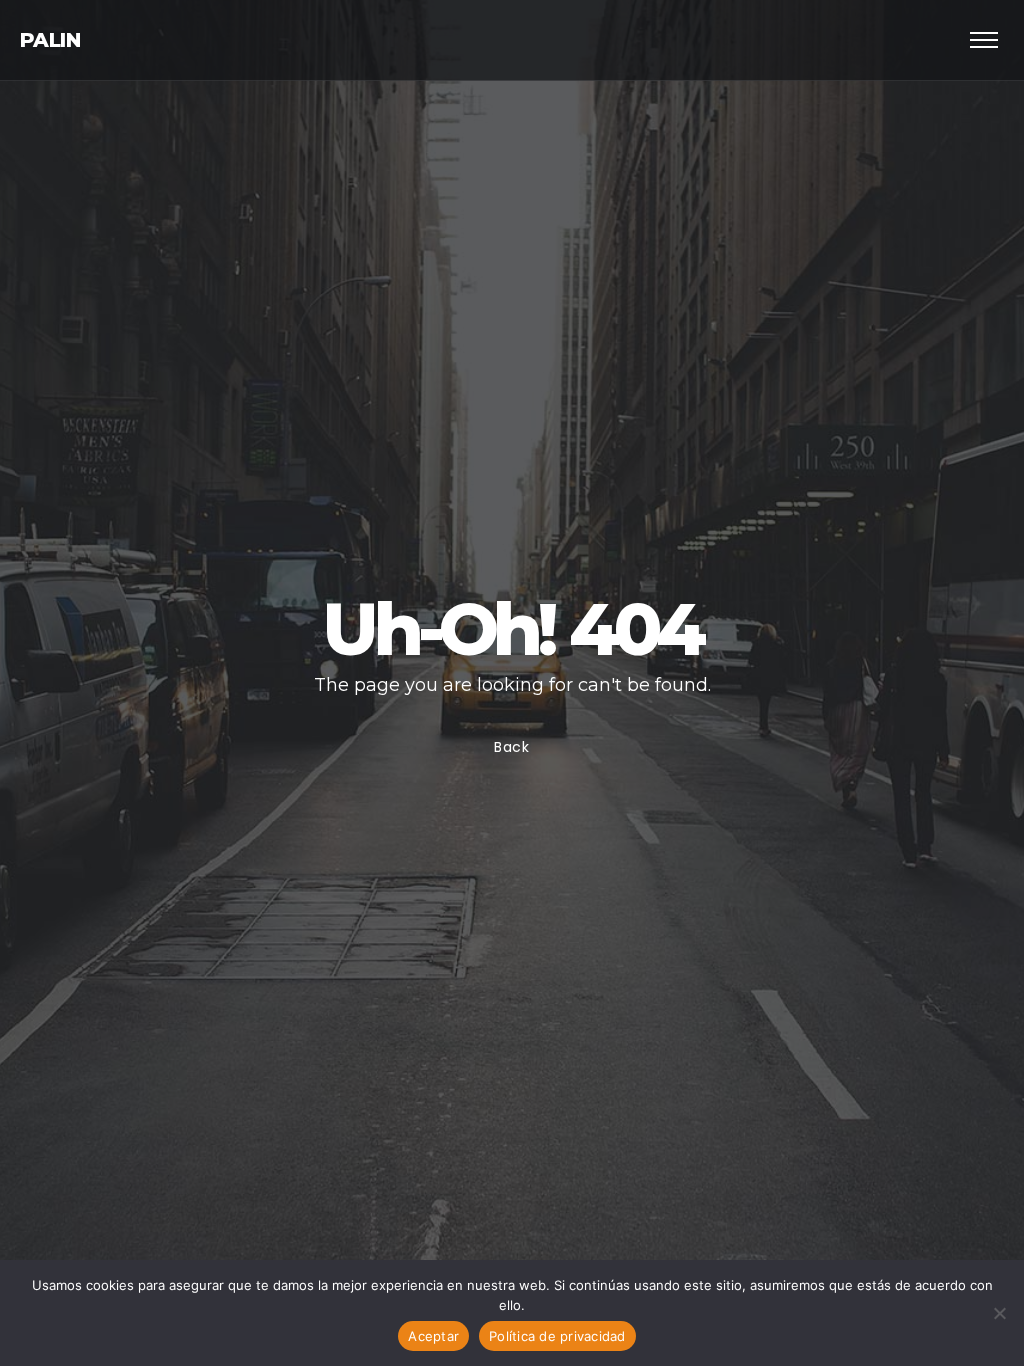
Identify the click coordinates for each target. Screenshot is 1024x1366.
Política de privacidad (557, 1336)
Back (512, 747)
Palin (50, 40)
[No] (999, 1313)
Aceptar (433, 1336)
